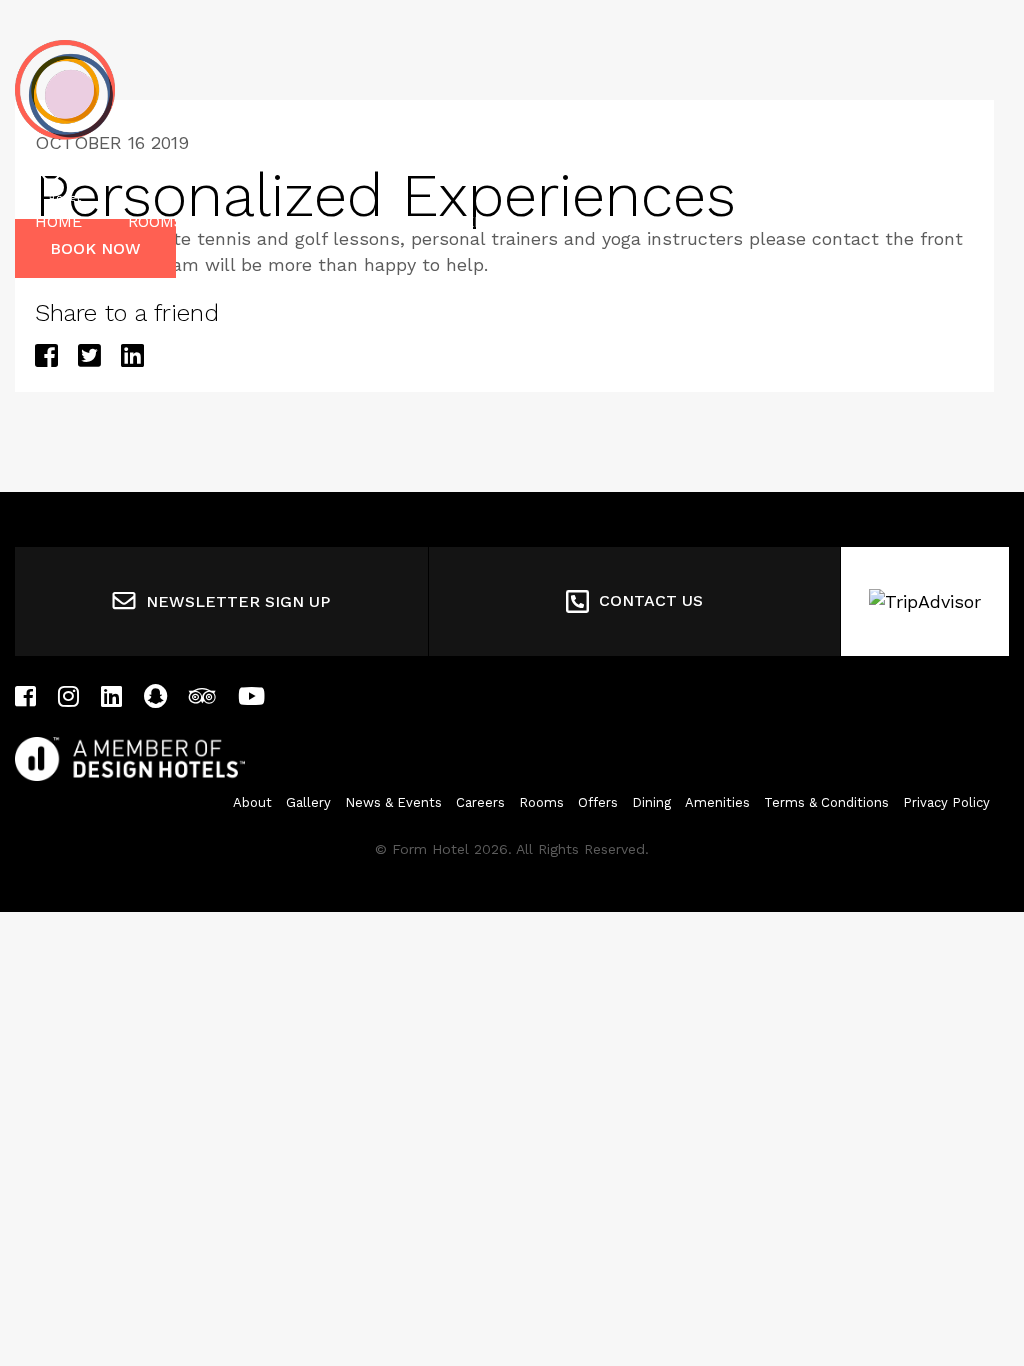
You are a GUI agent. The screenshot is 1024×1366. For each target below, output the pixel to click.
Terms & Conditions (826, 802)
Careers (480, 802)
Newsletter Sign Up (238, 601)
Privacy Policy (946, 802)
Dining (258, 221)
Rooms (156, 221)
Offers (362, 221)
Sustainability (638, 221)
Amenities (483, 221)
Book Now (95, 248)
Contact (788, 221)
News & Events (393, 802)
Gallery (308, 802)
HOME (58, 221)
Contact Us (651, 600)
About (252, 802)
